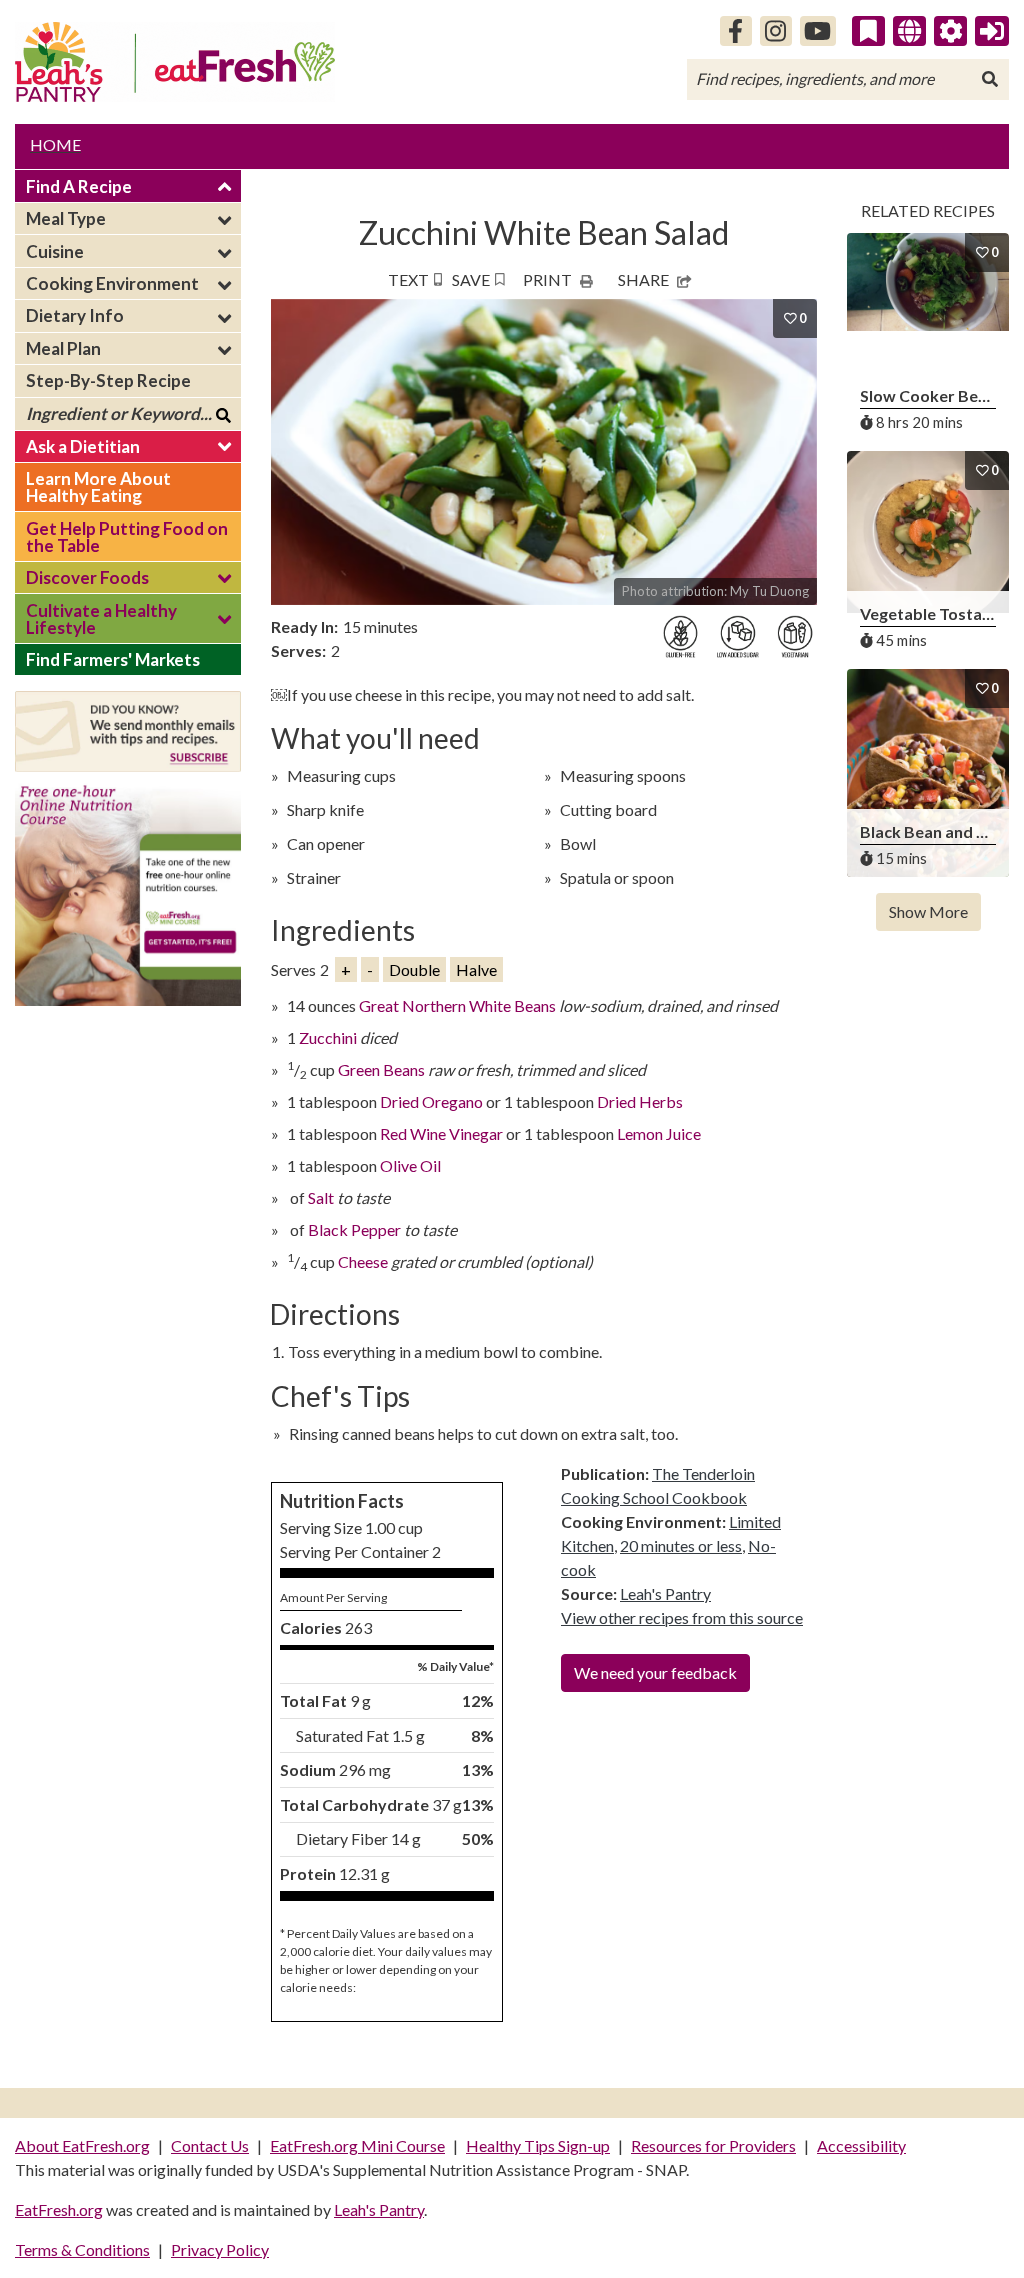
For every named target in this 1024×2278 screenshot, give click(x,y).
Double (414, 969)
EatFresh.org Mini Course (357, 2145)
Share (643, 279)
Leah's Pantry (665, 1593)
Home (55, 144)
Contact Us (210, 2145)
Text (408, 279)
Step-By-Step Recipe (108, 380)
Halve (476, 969)
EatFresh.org (59, 2209)
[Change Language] (909, 31)
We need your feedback (655, 1672)
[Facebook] (736, 31)
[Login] (992, 31)
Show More (928, 911)
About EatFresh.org (82, 2145)
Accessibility (861, 2145)
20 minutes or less (681, 1545)
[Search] (990, 79)
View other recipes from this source (682, 1617)
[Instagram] (776, 31)
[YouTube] (818, 31)
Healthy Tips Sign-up (538, 2145)
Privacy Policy (220, 2249)
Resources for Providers (713, 2145)
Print (547, 279)
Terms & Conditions (82, 2249)
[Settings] (951, 31)
